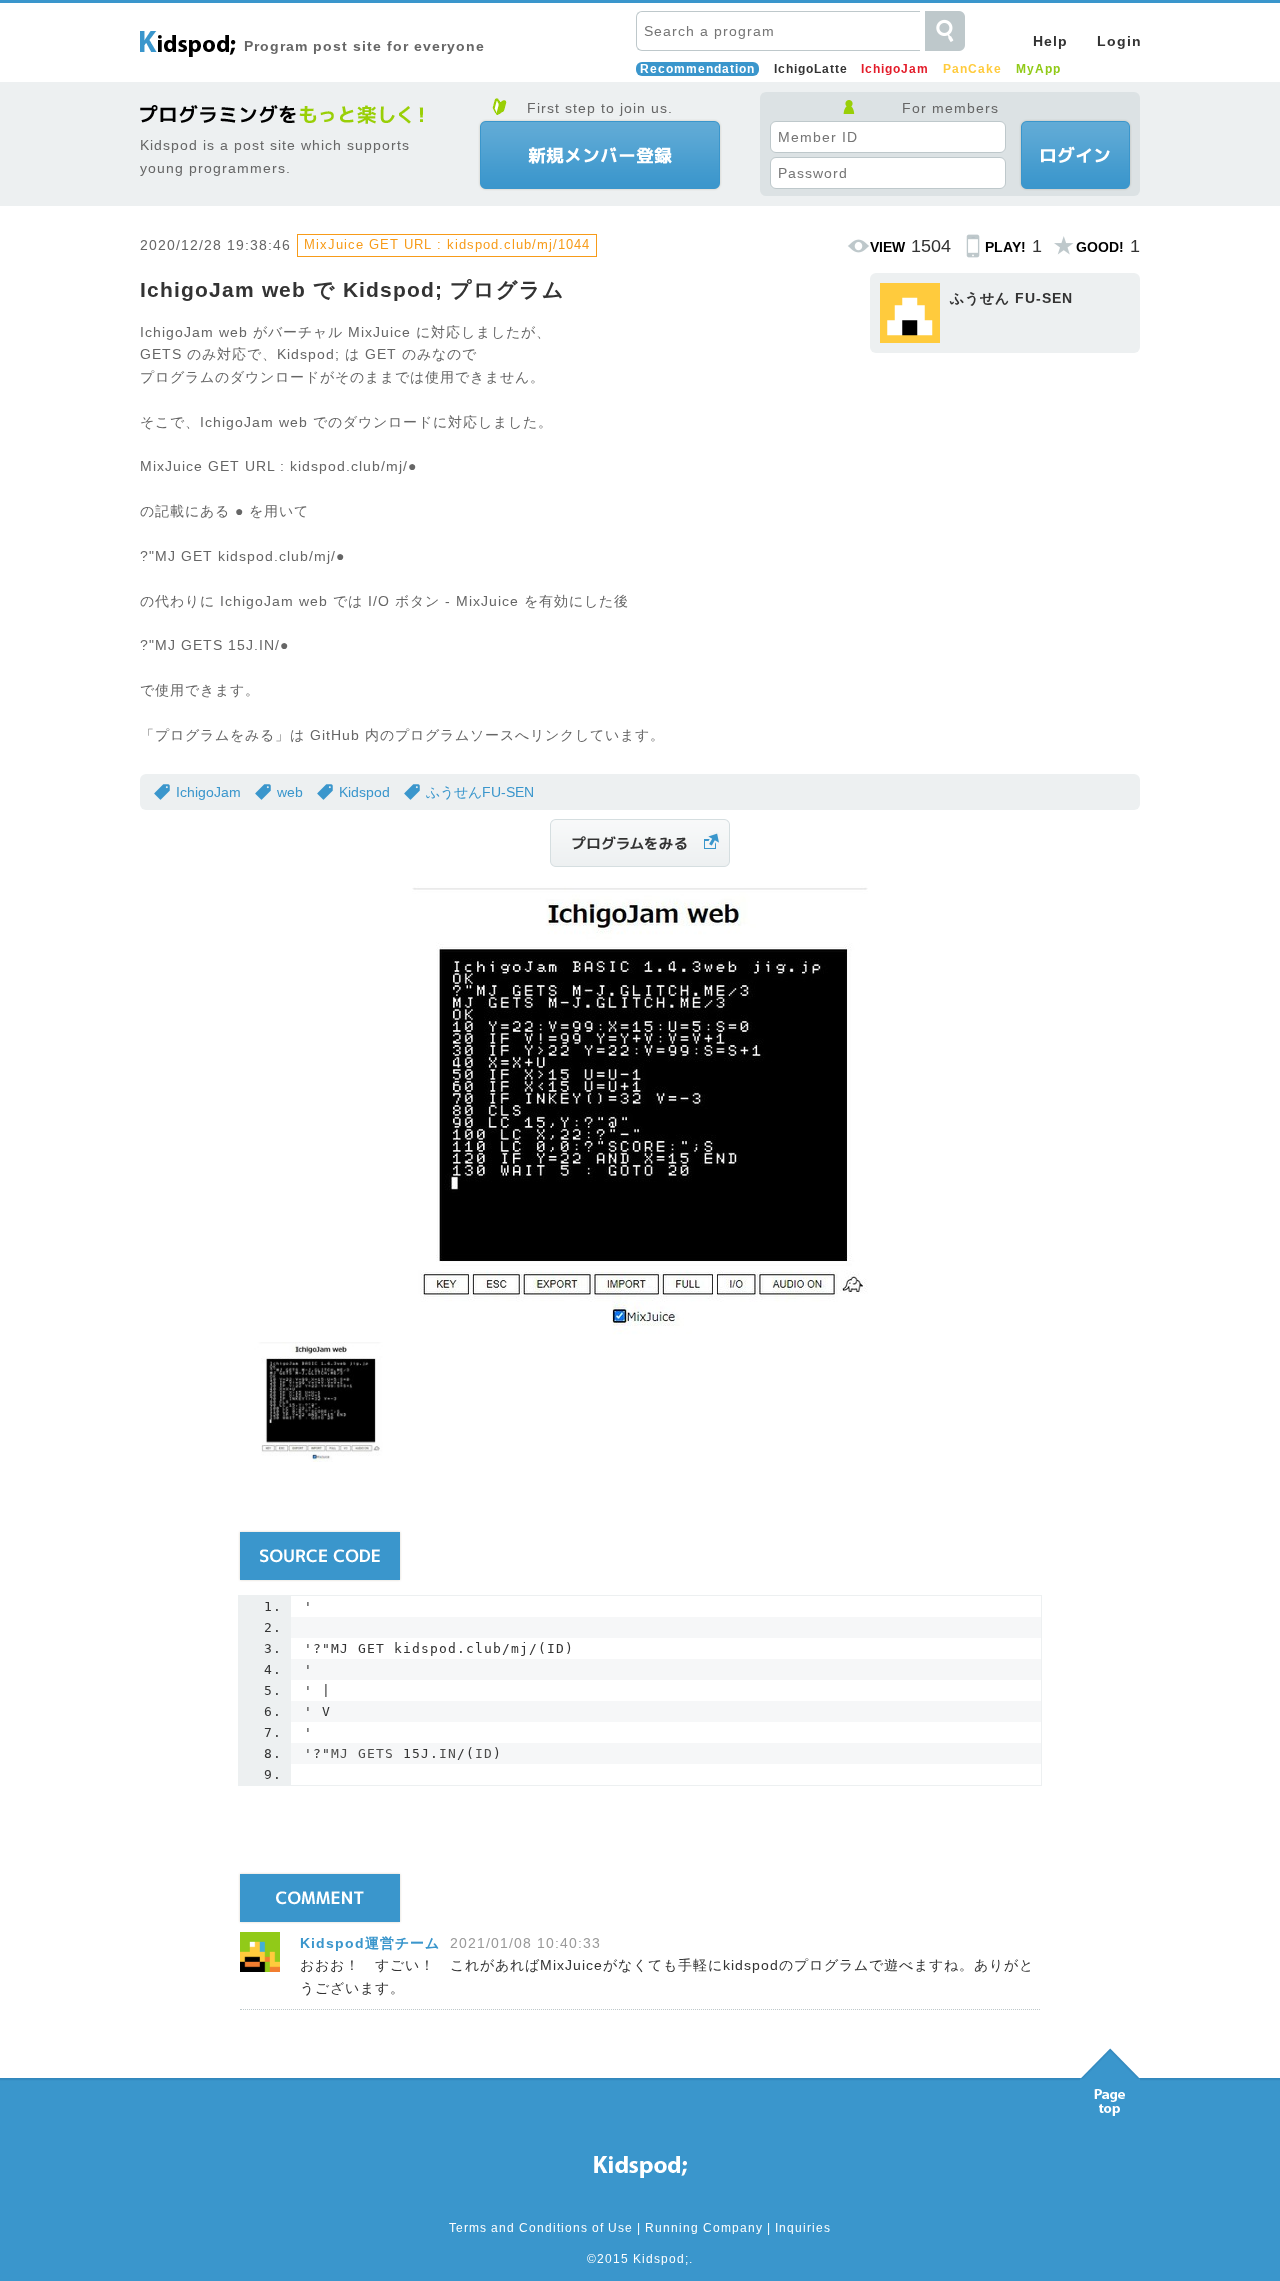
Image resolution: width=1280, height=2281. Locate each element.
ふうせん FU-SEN (1011, 298)
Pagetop (1110, 2077)
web (290, 792)
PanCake (972, 69)
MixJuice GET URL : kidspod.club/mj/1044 (447, 244)
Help (1050, 41)
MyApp (1038, 69)
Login (1119, 41)
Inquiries (803, 2228)
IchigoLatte (811, 69)
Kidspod (364, 792)
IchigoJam (895, 69)
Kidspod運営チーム (370, 1943)
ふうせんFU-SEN (480, 792)
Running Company (704, 2228)
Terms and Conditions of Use (541, 2228)
